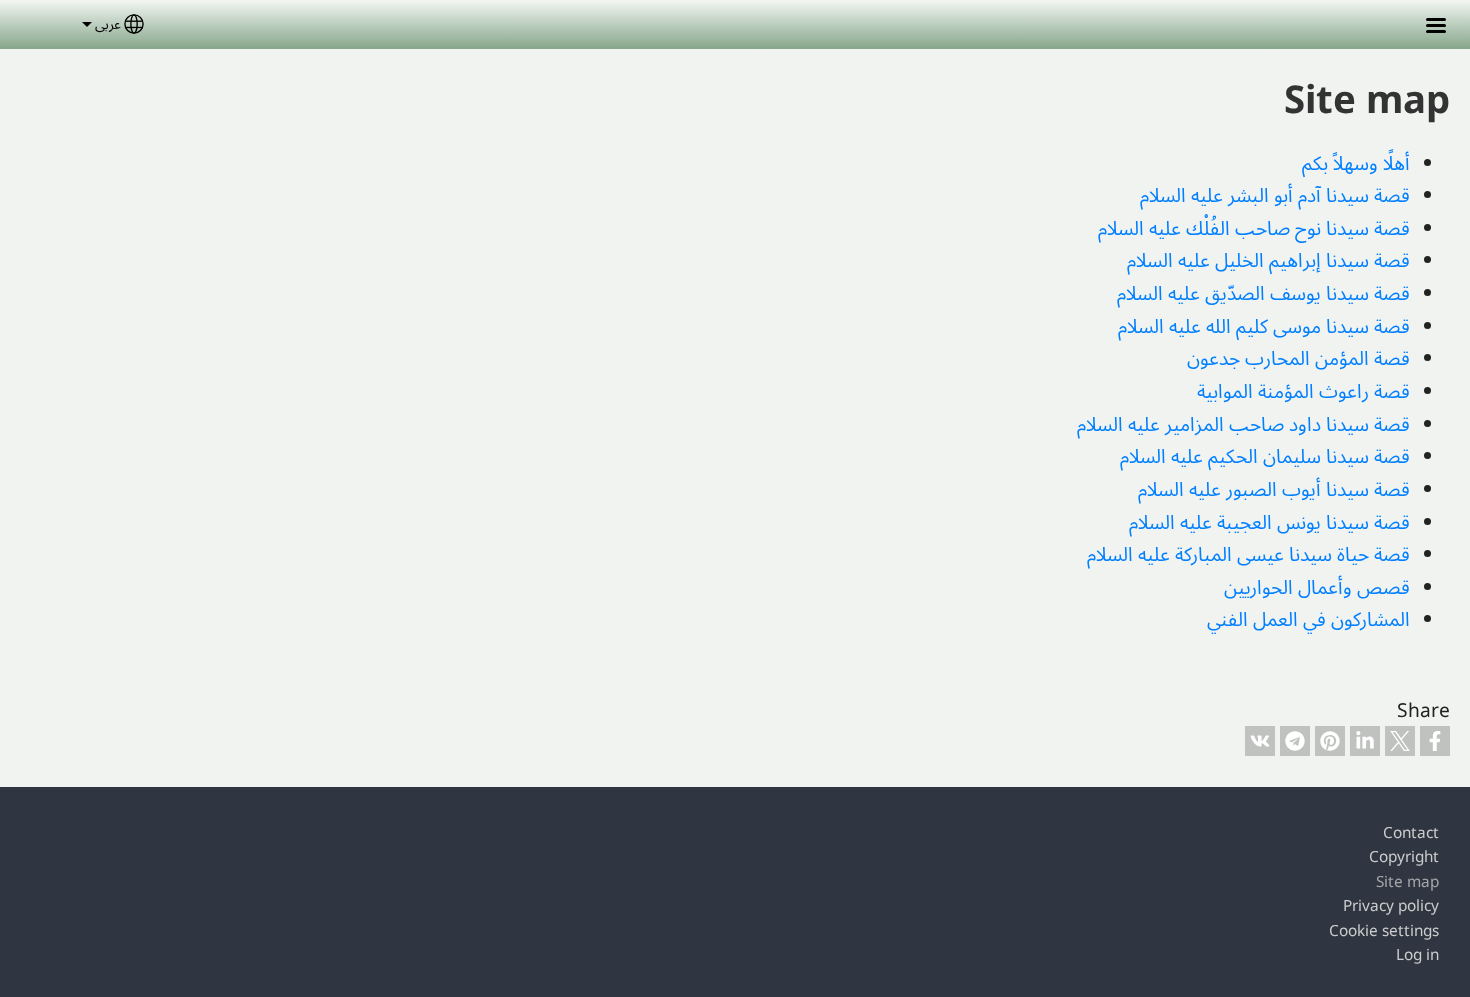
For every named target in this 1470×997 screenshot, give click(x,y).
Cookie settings (1384, 930)
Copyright (1404, 856)
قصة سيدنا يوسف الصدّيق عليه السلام (1263, 292)
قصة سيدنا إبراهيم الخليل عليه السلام (1268, 259)
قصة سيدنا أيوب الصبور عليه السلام (1274, 488)
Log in (1417, 954)
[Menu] (1424, 27)
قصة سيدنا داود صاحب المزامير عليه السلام (1243, 423)
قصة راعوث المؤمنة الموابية (1303, 390)
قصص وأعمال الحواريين (1317, 586)
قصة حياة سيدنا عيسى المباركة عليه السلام (1248, 553)
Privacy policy (1391, 905)
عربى (108, 23)
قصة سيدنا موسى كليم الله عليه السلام (1264, 325)
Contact (1411, 832)
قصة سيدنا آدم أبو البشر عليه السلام (1275, 194)
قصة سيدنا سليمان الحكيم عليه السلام (1265, 455)
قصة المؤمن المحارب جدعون (1298, 357)
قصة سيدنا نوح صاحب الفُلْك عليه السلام (1254, 227)
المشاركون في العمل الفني (1308, 618)
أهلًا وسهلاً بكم (1356, 162)
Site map (1407, 881)
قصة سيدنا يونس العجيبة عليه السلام (1269, 521)
